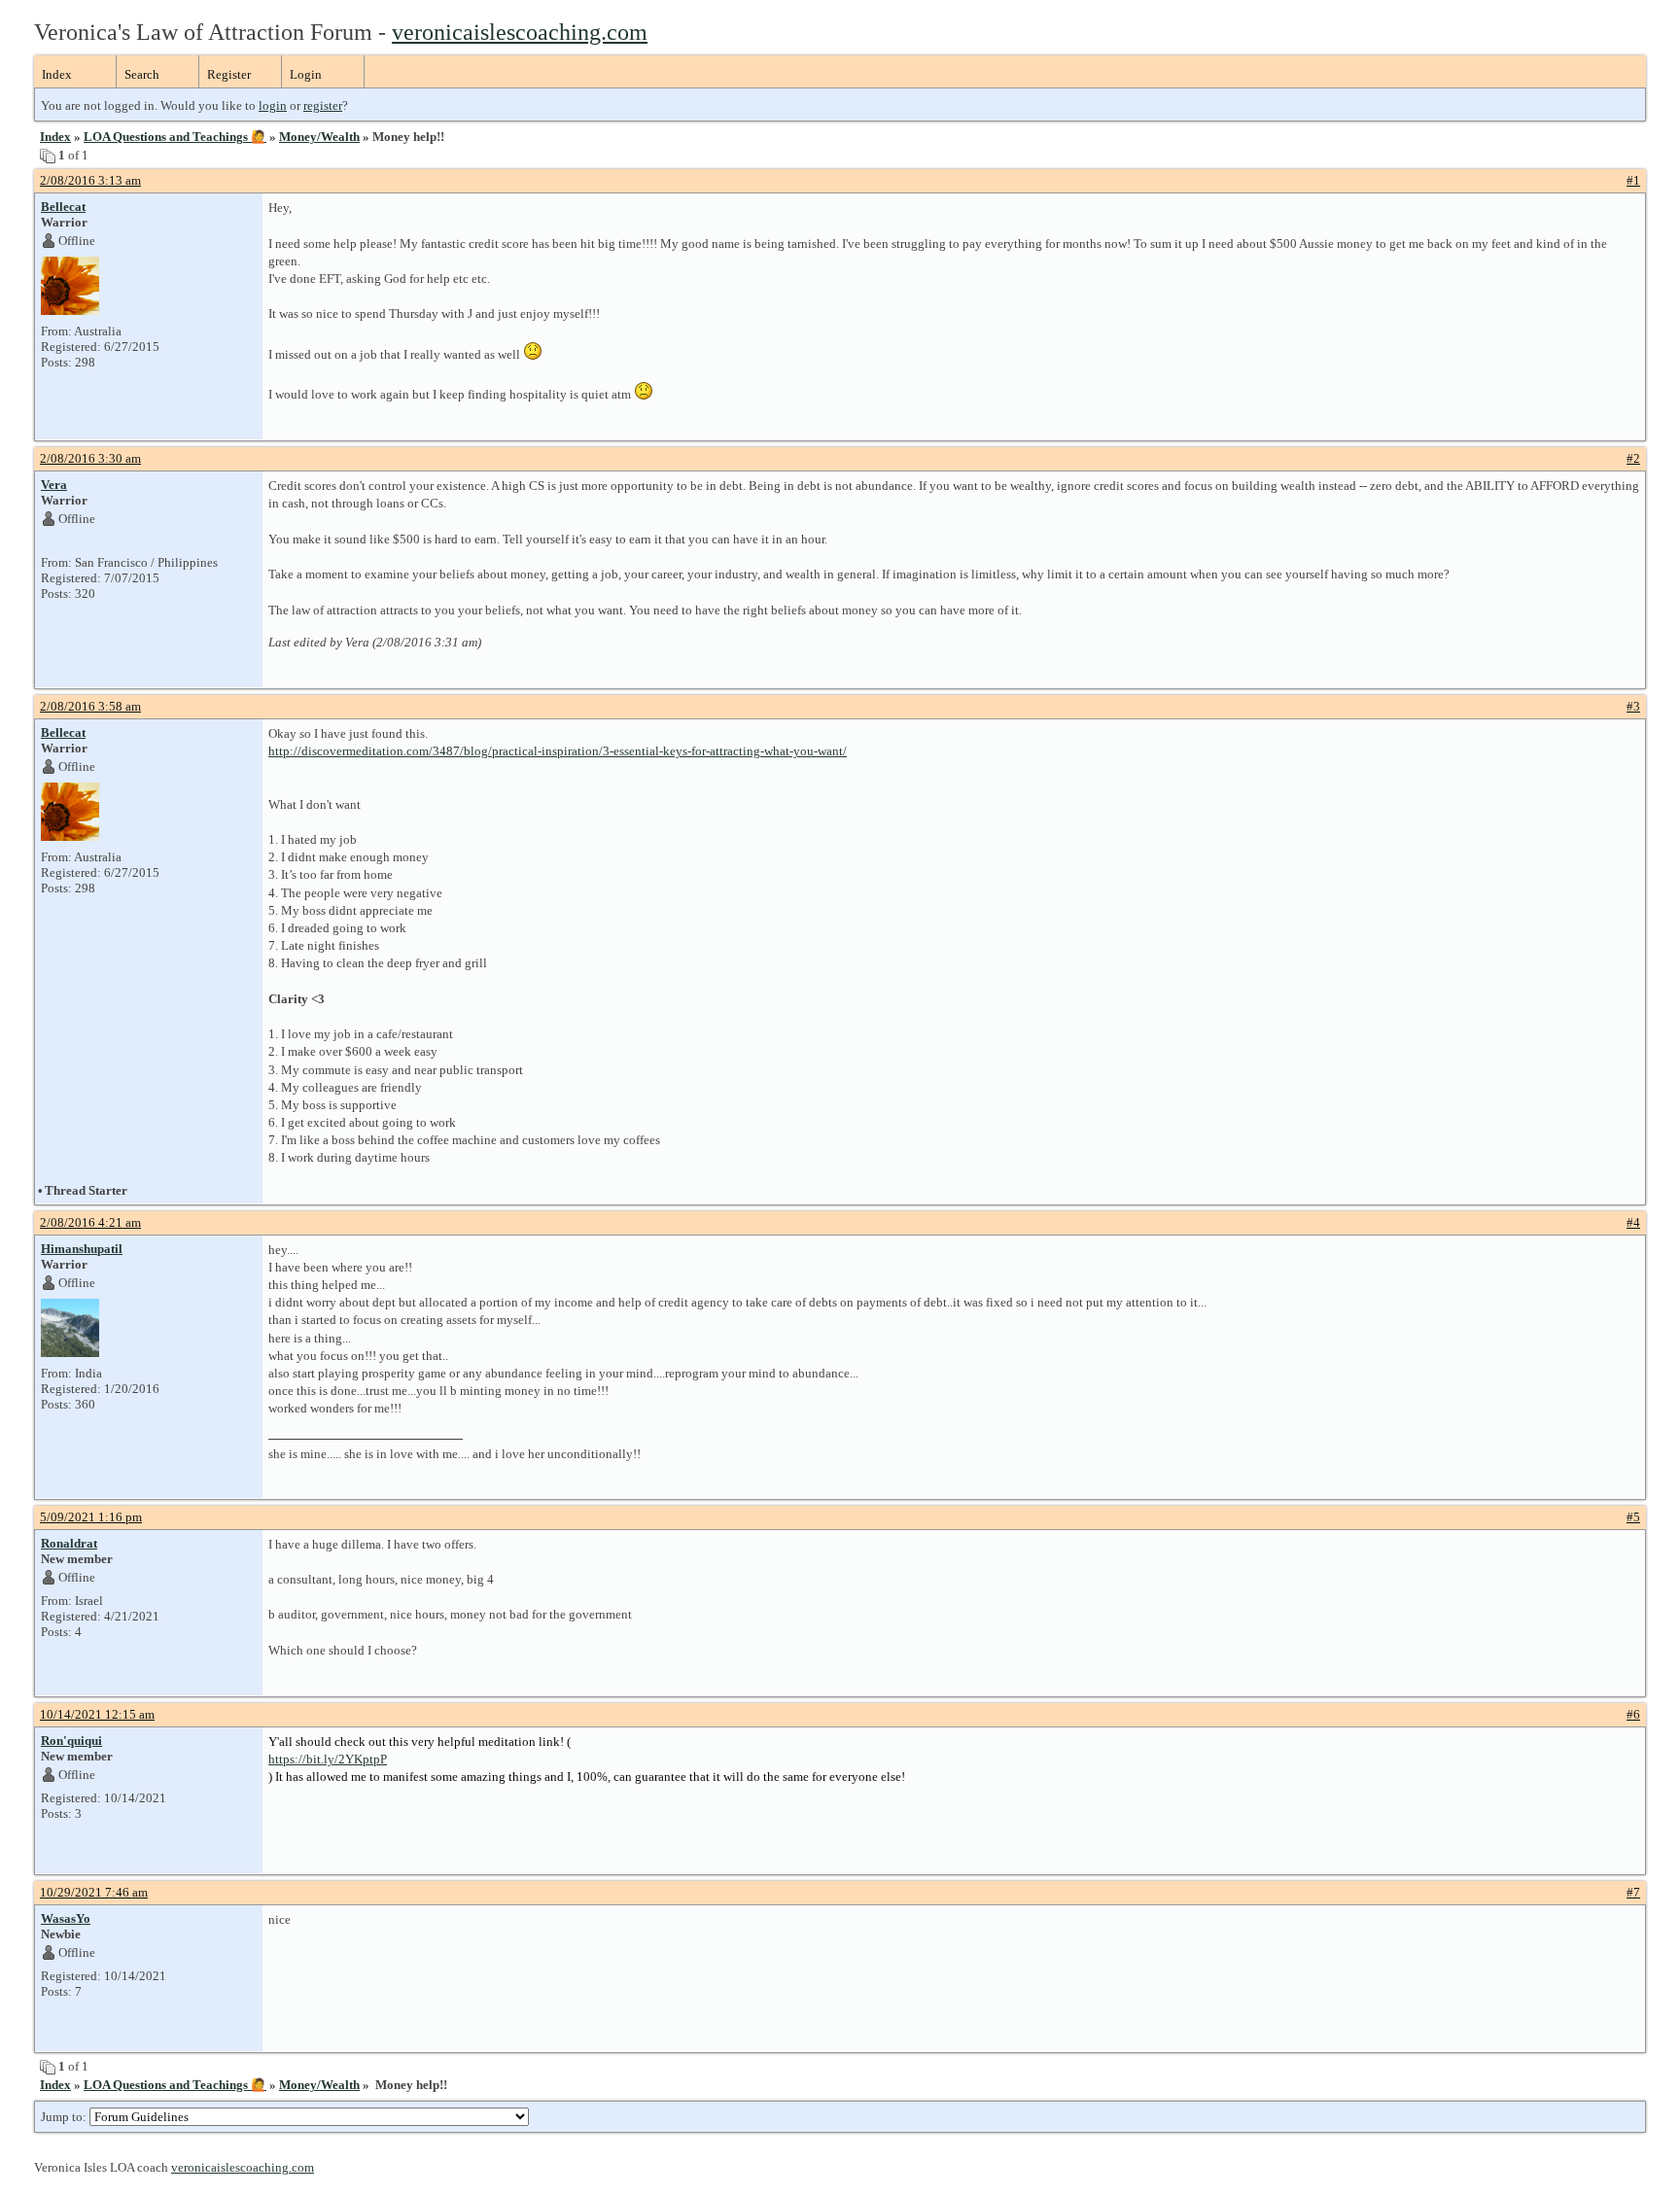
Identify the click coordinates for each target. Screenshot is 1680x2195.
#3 (1633, 706)
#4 (1633, 1222)
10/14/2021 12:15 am (97, 1714)
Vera (54, 485)
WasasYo (66, 1918)
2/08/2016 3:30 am (90, 458)
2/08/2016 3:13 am (90, 180)
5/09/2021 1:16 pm (91, 1517)
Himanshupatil (82, 1249)
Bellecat (63, 207)
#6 (1633, 1714)
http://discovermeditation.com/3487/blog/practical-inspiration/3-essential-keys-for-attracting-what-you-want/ (558, 751)
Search (142, 74)
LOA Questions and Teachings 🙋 (175, 137)
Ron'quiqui (71, 1741)
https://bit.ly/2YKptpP (328, 1759)
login (273, 105)
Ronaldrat (69, 1543)
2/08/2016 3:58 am (90, 706)
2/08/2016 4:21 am (90, 1222)
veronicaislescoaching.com (520, 32)
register (323, 105)
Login (306, 74)
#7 (1633, 1892)
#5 (1633, 1517)
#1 (1633, 180)
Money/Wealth (319, 137)
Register (229, 74)
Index (57, 74)
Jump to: (65, 2117)
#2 (1633, 458)
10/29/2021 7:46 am (94, 1892)
